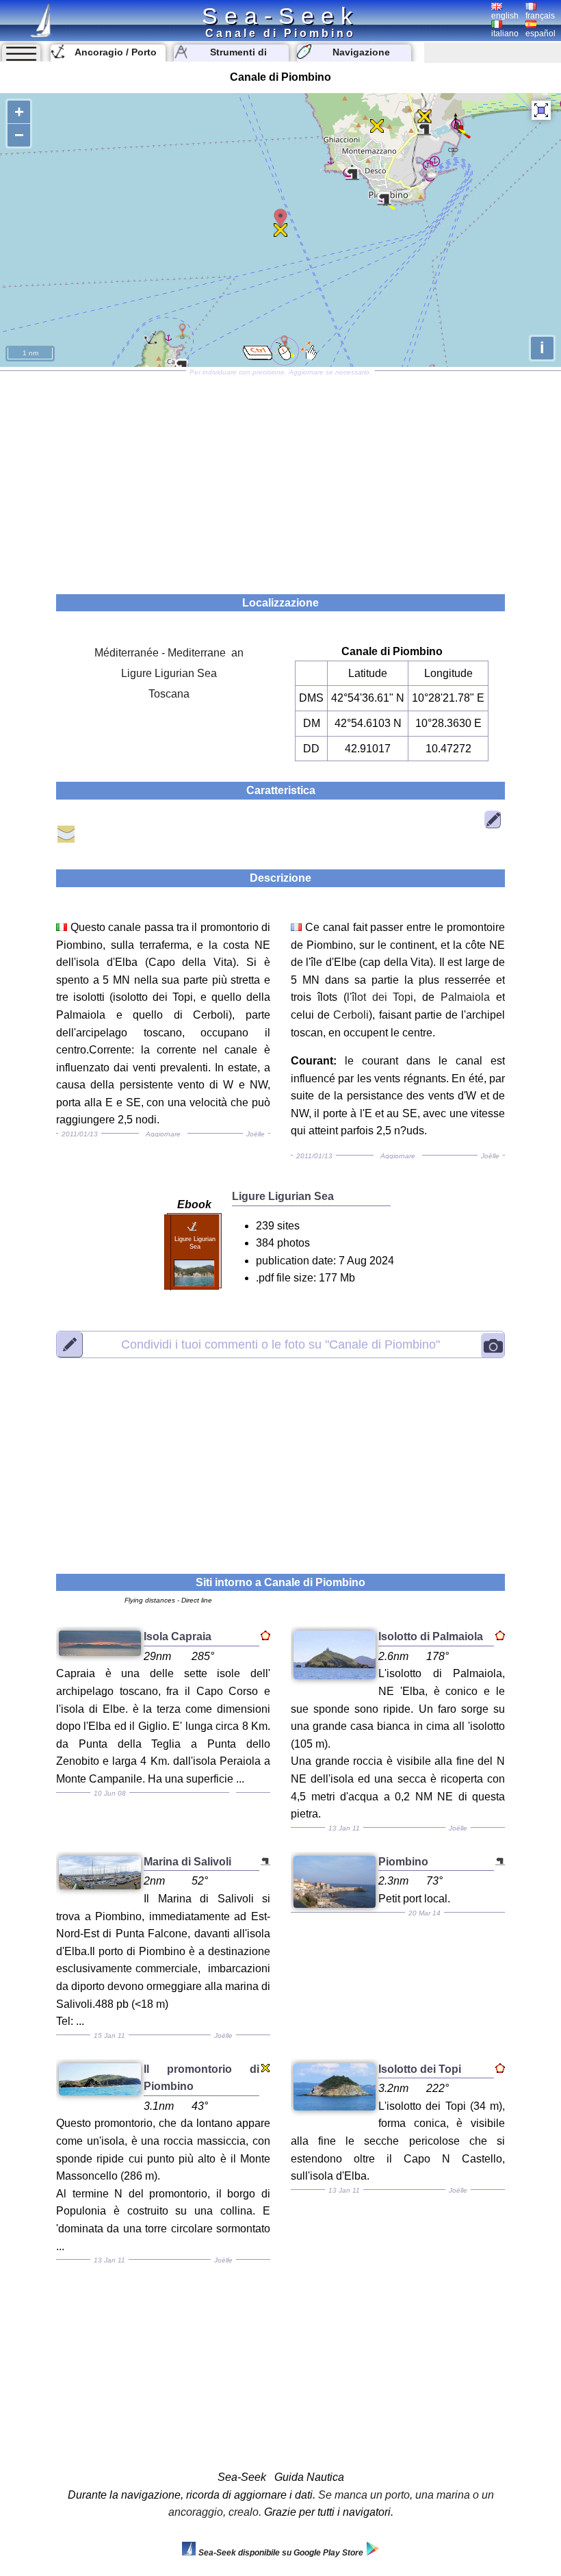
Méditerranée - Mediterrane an (169, 653)
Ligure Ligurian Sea (169, 673)
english (505, 16)
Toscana (169, 694)
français (540, 16)
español (540, 34)
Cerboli (351, 1015)
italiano (505, 34)
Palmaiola (465, 997)
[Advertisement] (280, 478)
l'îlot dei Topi (380, 997)
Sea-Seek (280, 16)
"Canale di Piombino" (280, 1344)
